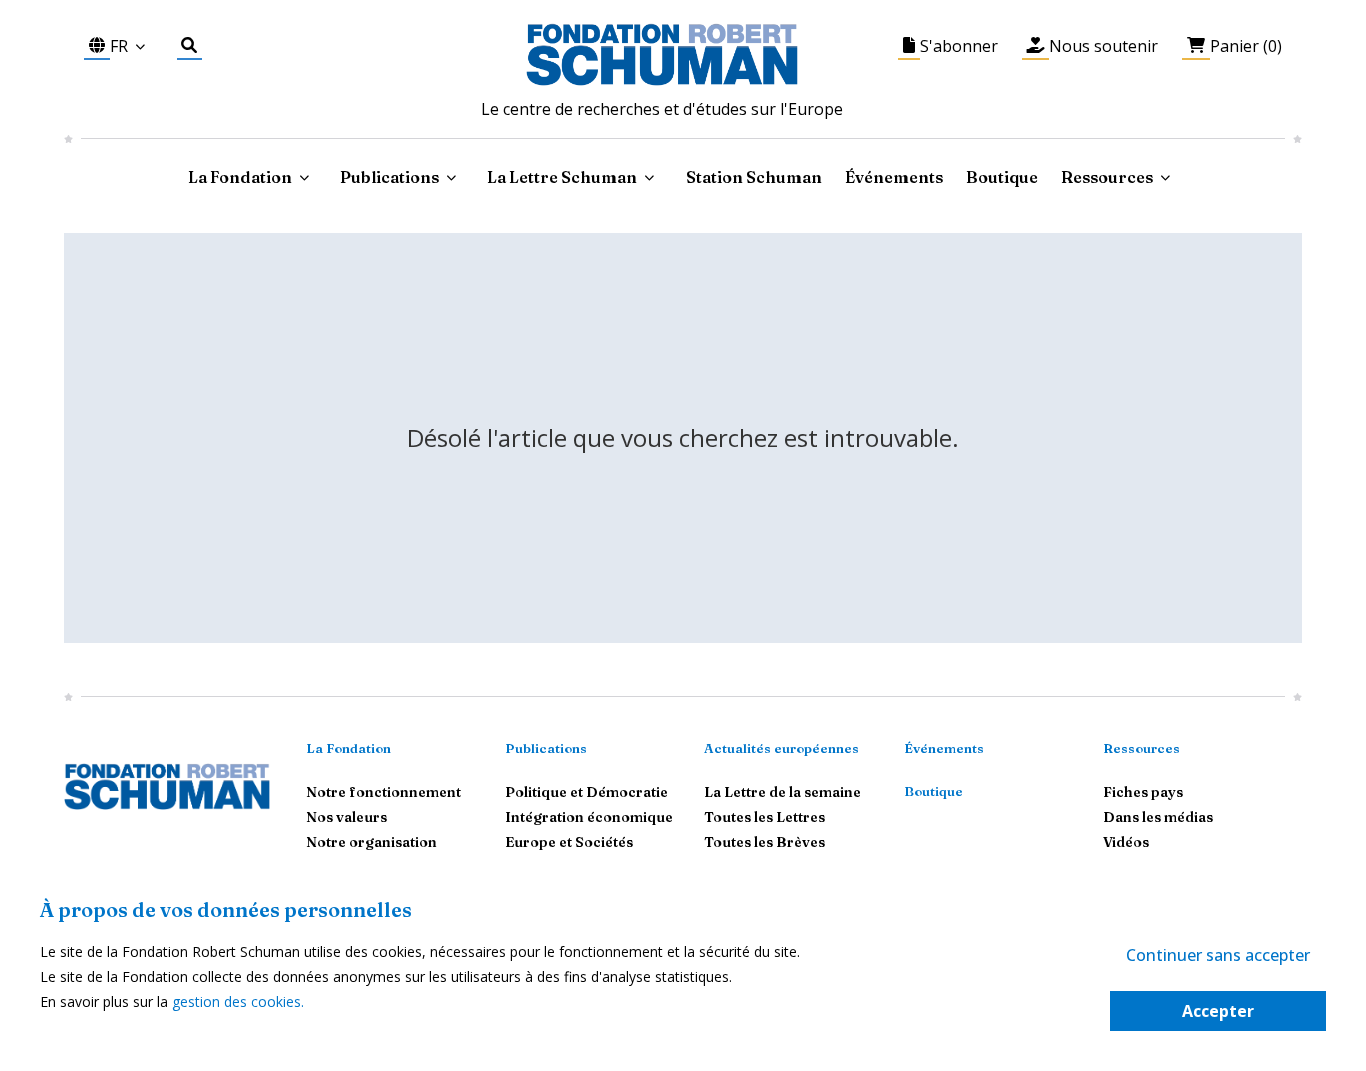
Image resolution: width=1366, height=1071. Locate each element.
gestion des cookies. (238, 1001)
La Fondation (348, 748)
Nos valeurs (346, 817)
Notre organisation (371, 842)
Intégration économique (589, 817)
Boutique (1002, 177)
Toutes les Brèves (764, 842)
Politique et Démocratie (586, 792)
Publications (546, 748)
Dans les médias (1158, 817)
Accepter (1218, 1011)
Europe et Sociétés (569, 842)
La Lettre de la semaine (782, 792)
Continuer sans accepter (1218, 955)
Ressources (1107, 177)
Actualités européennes (781, 748)
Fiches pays (1143, 792)
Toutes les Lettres (764, 817)
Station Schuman (754, 177)
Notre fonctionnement (383, 792)
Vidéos (1126, 842)
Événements (894, 177)
